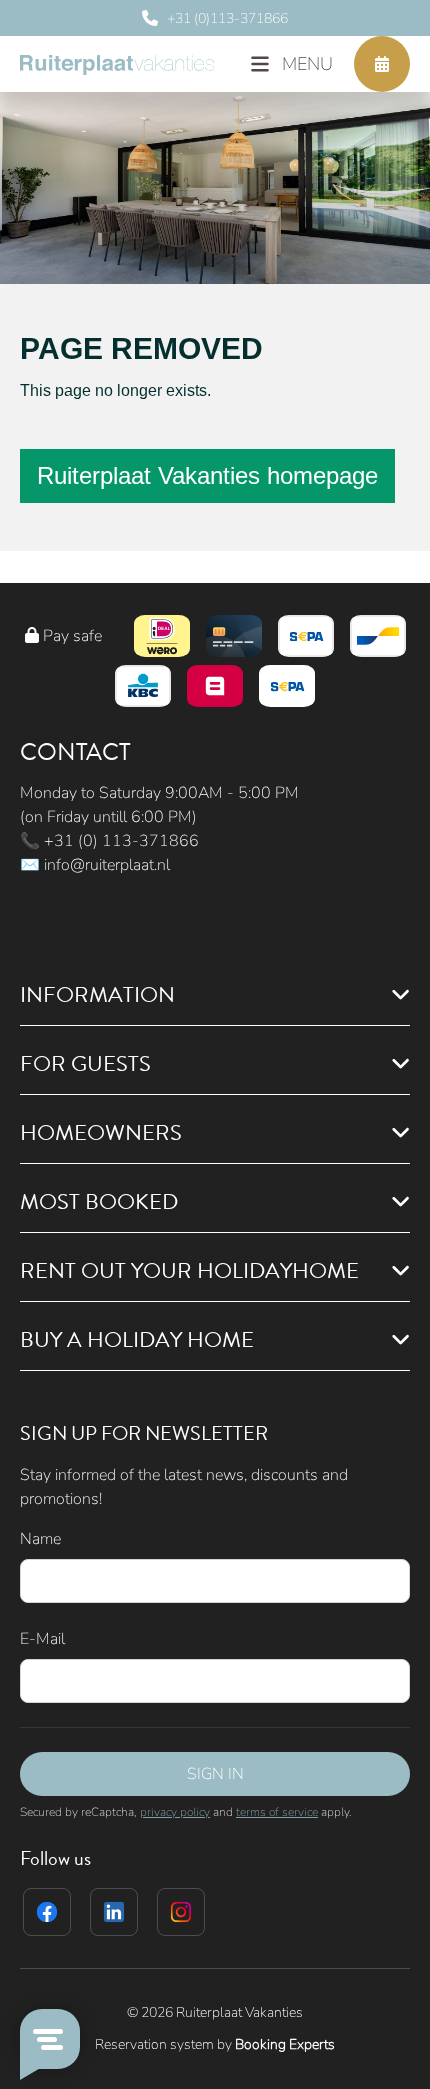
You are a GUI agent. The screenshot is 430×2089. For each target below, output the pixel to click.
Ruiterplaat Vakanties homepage (207, 475)
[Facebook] (47, 1912)
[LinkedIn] (114, 1912)
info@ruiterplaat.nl (107, 865)
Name (40, 1539)
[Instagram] (181, 1912)
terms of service (277, 1812)
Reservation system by (215, 2044)
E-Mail (42, 1639)
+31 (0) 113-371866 (121, 841)
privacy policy (175, 1812)
